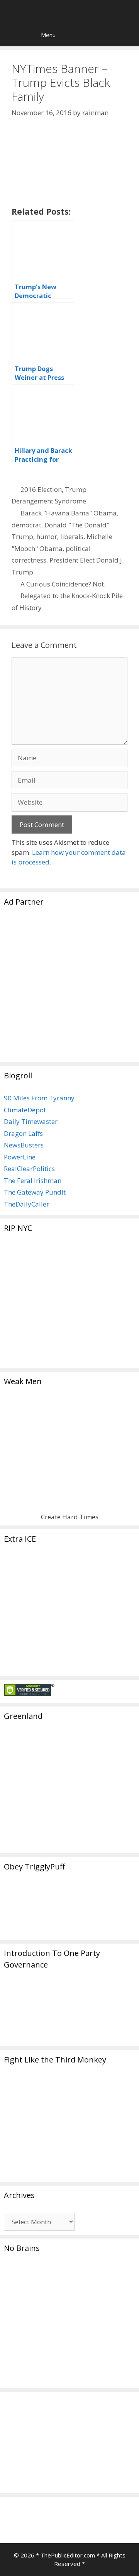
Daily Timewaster (31, 1121)
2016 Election (41, 489)
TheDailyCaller (26, 1204)
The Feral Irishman (33, 1180)
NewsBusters (24, 1145)
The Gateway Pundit (35, 1192)
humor (47, 536)
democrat (26, 525)
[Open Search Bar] (11, 35)
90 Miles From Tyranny (39, 1098)
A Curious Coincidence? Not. (63, 584)
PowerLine (20, 1157)
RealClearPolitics (29, 1169)
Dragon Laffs (23, 1133)
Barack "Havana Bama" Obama (69, 513)
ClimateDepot (25, 1110)
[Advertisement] (69, 989)
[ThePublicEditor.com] (71, 12)
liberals (72, 536)
